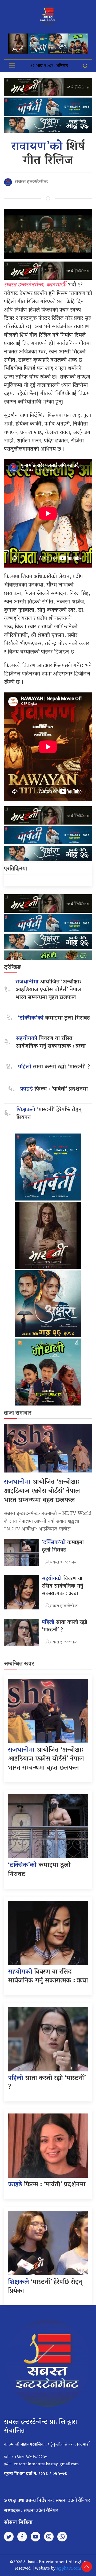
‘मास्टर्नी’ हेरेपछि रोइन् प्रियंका (49, 1114)
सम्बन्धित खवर (19, 1663)
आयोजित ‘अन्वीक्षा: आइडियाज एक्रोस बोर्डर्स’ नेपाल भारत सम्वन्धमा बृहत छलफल (48, 990)
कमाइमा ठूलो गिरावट (54, 1018)
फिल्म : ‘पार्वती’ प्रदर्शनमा (54, 1089)
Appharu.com (69, 2569)
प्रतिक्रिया (15, 868)
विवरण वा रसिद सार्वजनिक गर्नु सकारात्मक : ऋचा (51, 1043)
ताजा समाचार (18, 1413)
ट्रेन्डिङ (12, 967)
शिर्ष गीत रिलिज (48, 154)
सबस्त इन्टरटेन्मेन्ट (31, 182)
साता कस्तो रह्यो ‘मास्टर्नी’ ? (54, 1067)
